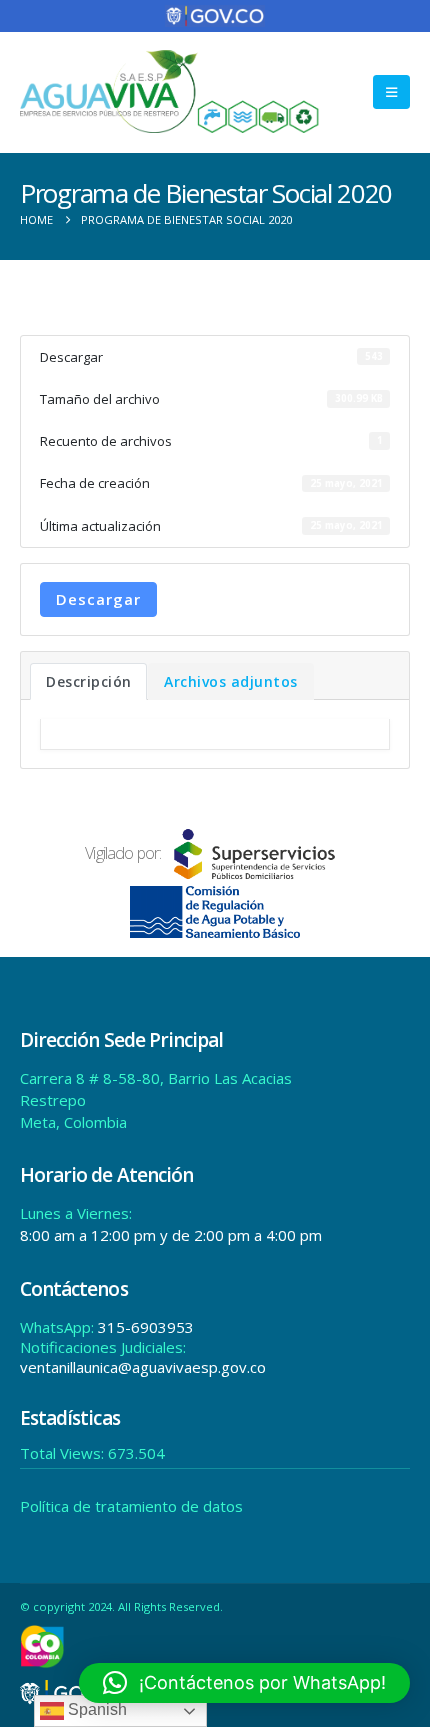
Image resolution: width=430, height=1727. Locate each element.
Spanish (95, 1709)
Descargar (98, 599)
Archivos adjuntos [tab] (231, 681)
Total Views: (64, 1453)
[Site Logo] (170, 91)
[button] (391, 92)
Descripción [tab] (89, 681)
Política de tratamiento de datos (131, 1506)
